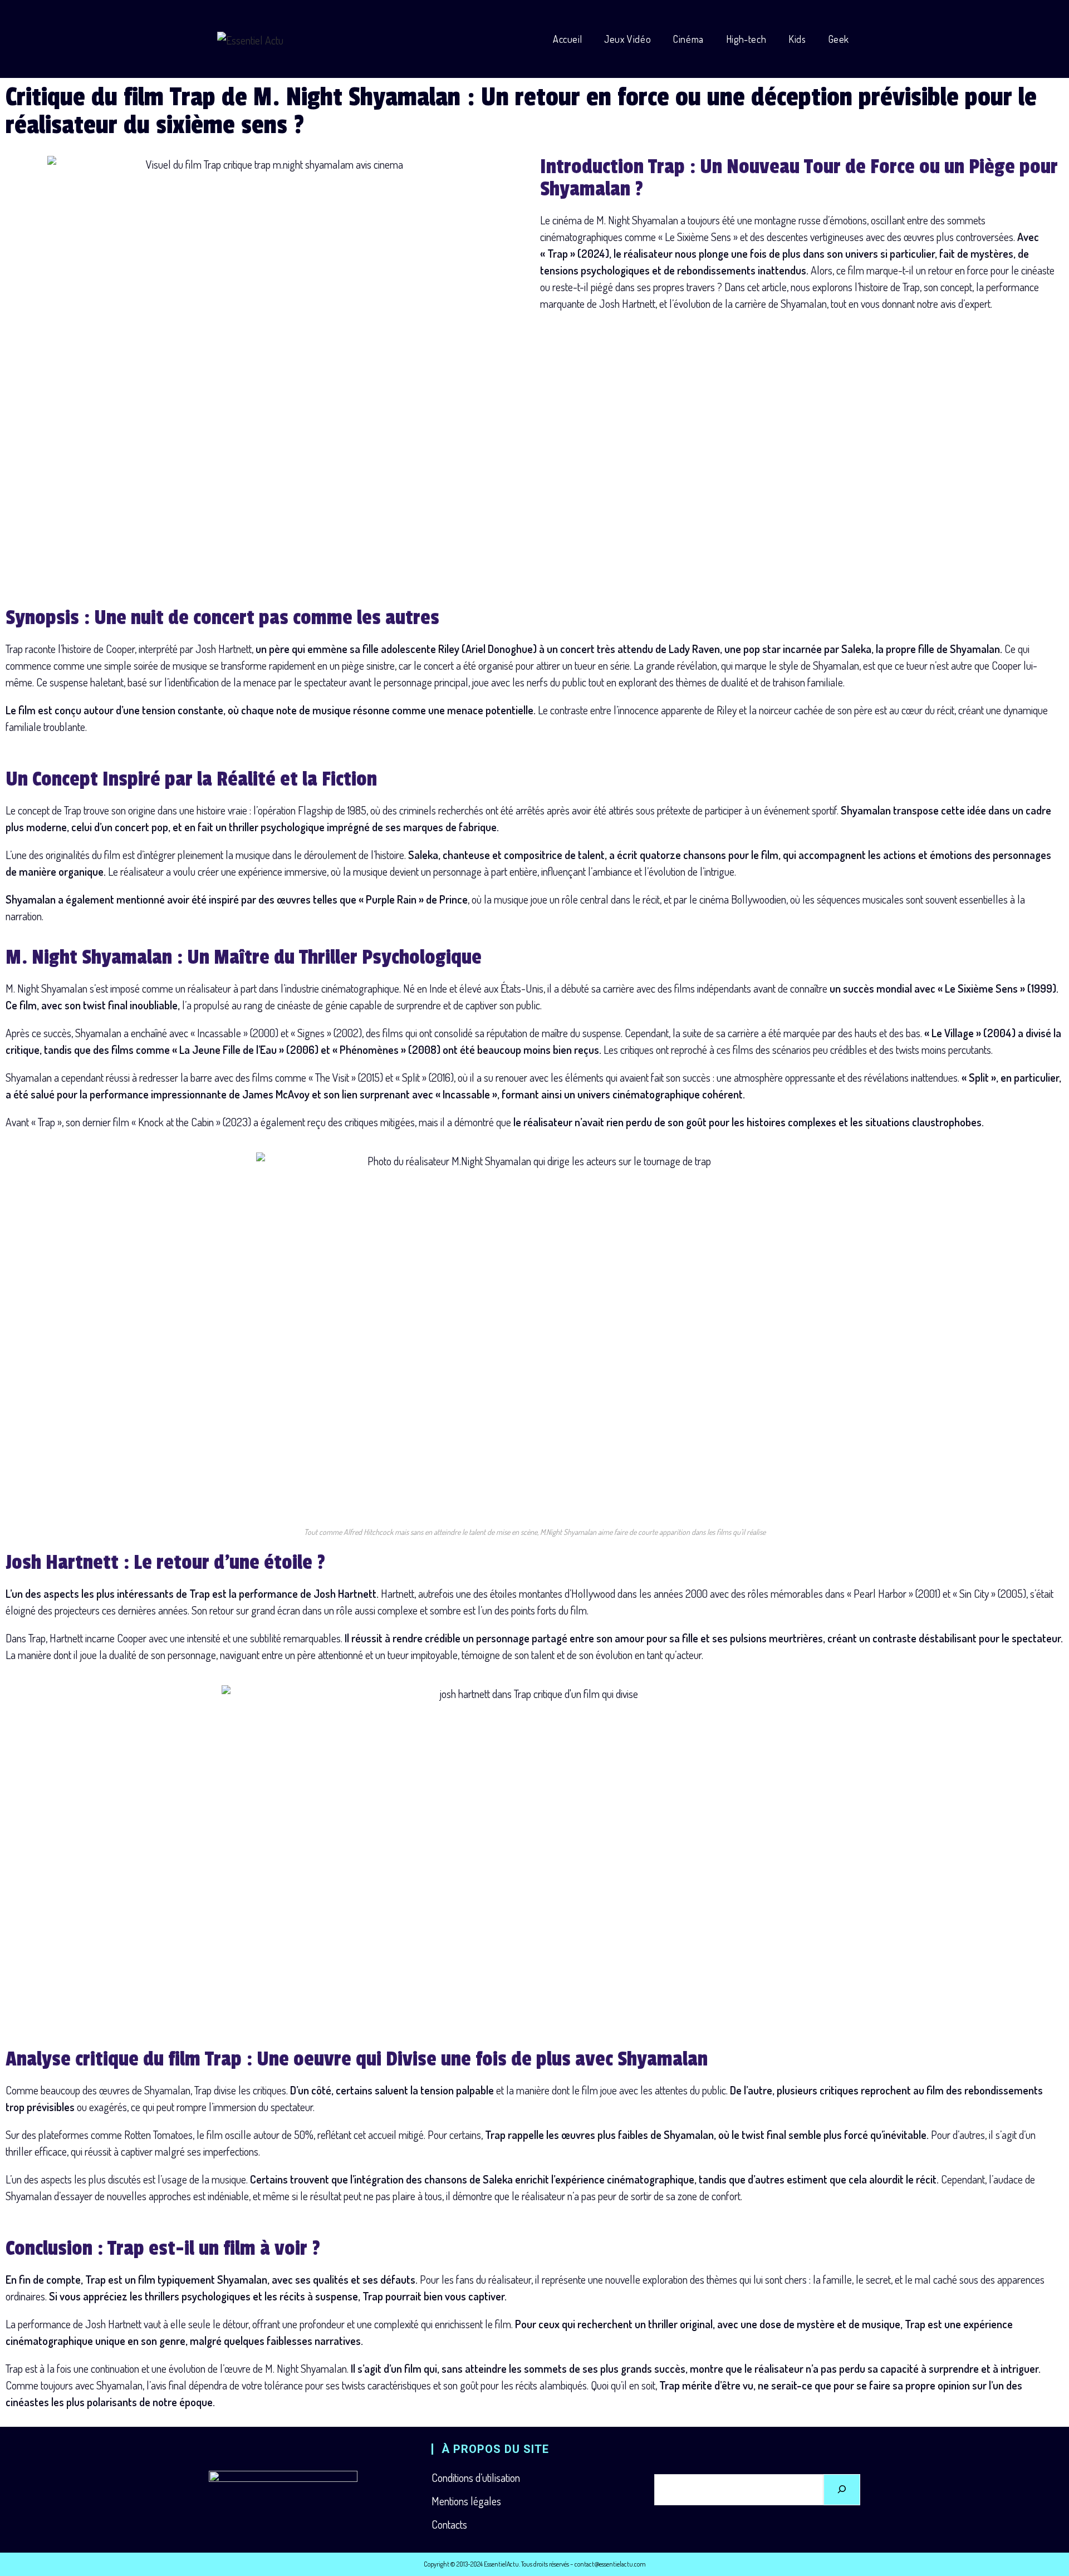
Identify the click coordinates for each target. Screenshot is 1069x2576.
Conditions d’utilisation (476, 2477)
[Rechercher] (842, 2490)
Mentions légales (466, 2501)
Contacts (449, 2524)
